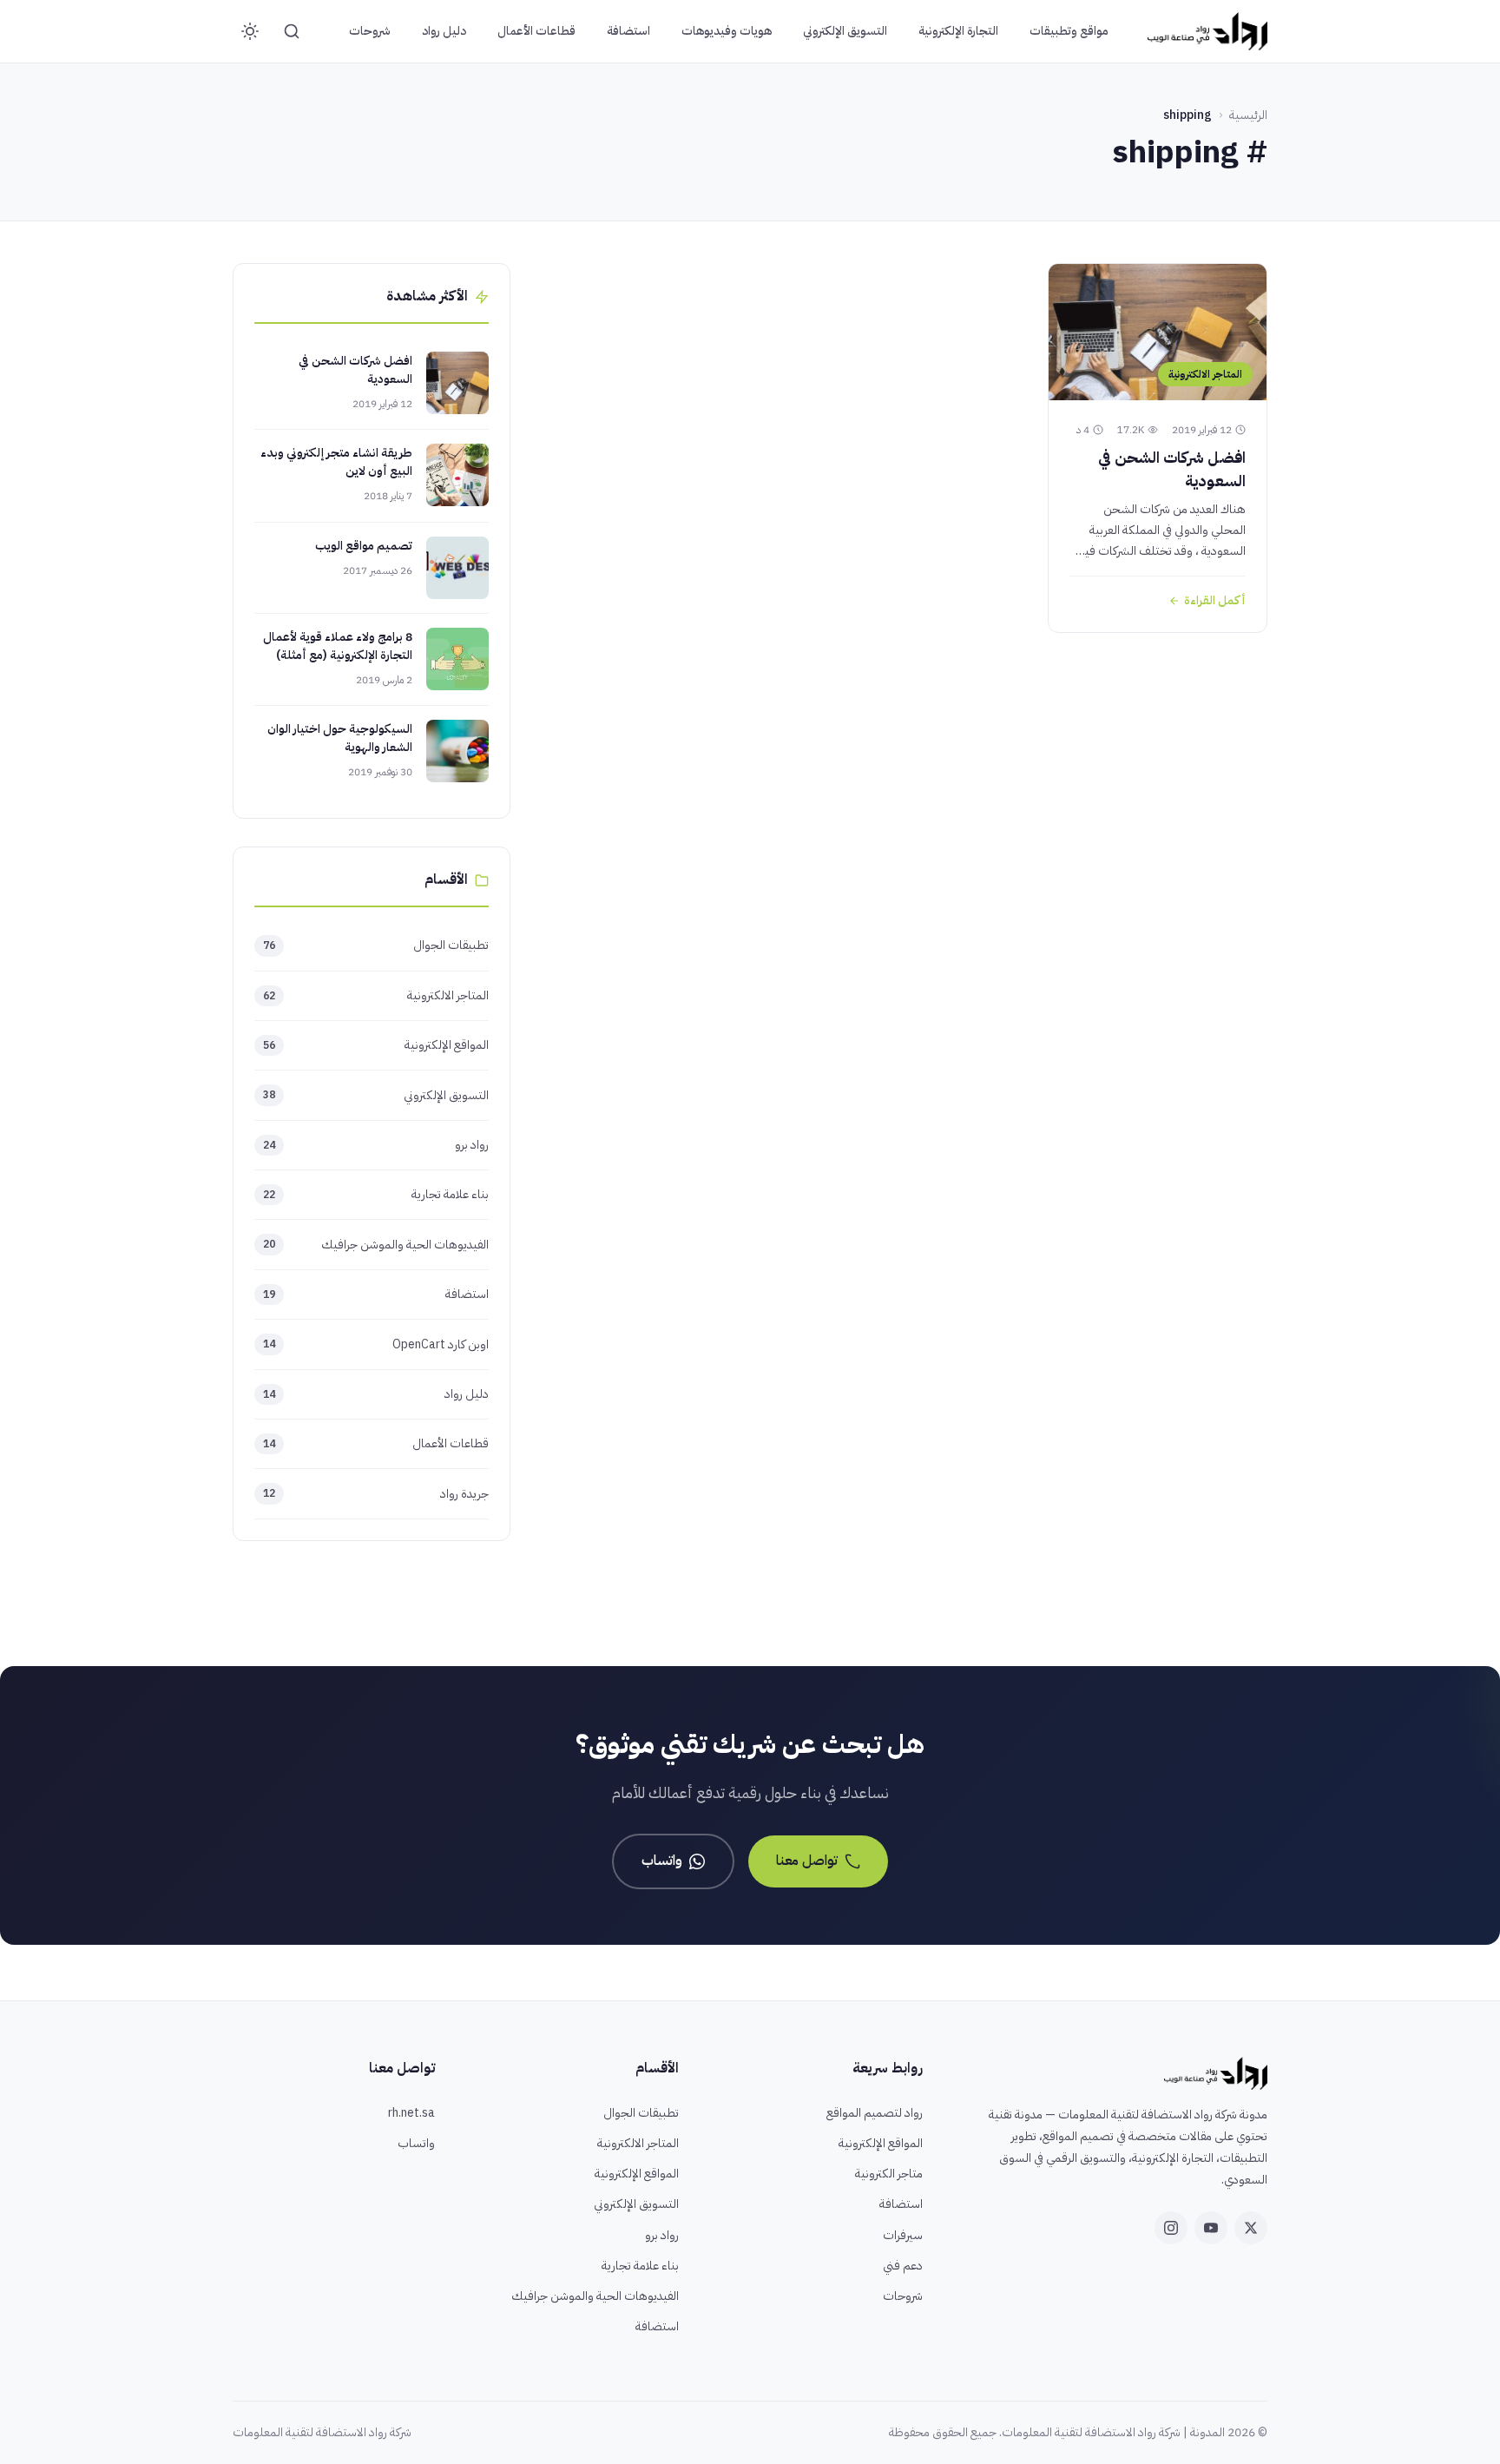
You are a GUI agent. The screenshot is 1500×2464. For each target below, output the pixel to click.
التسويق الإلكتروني (845, 31)
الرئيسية (1248, 115)
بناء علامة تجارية (376, 1194)
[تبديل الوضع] (250, 31)
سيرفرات (903, 2235)
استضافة (628, 31)
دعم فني (903, 2266)
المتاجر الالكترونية (376, 995)
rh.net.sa (411, 2113)
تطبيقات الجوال (376, 945)
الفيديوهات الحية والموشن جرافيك (376, 1245)
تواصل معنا (807, 1861)
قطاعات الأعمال (536, 31)
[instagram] (1171, 2228)
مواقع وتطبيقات (1069, 31)
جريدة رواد (376, 1494)
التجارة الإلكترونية (958, 31)
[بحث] (292, 31)
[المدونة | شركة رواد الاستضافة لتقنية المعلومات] (1207, 31)
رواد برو (376, 1145)
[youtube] (1211, 2228)
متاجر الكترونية (889, 2174)
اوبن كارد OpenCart (376, 1344)
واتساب (662, 1861)
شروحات (370, 31)
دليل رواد (444, 31)
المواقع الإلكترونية (376, 1045)
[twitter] (1251, 2228)
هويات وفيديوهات (727, 31)
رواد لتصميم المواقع (875, 2113)
